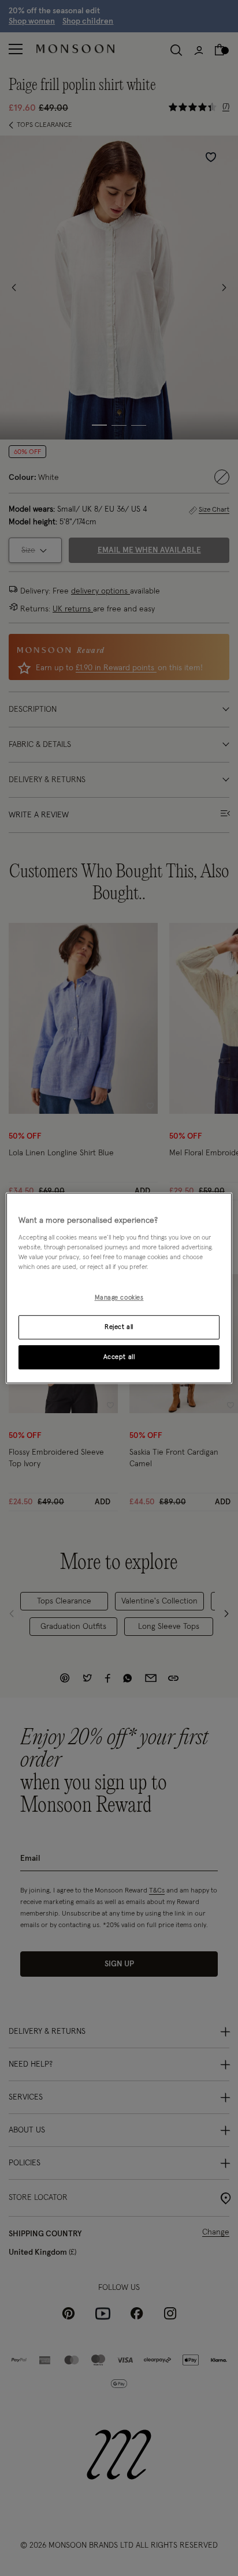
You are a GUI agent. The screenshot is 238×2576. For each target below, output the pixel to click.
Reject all (119, 1327)
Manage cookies (119, 1298)
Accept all (119, 1357)
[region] (119, 1288)
